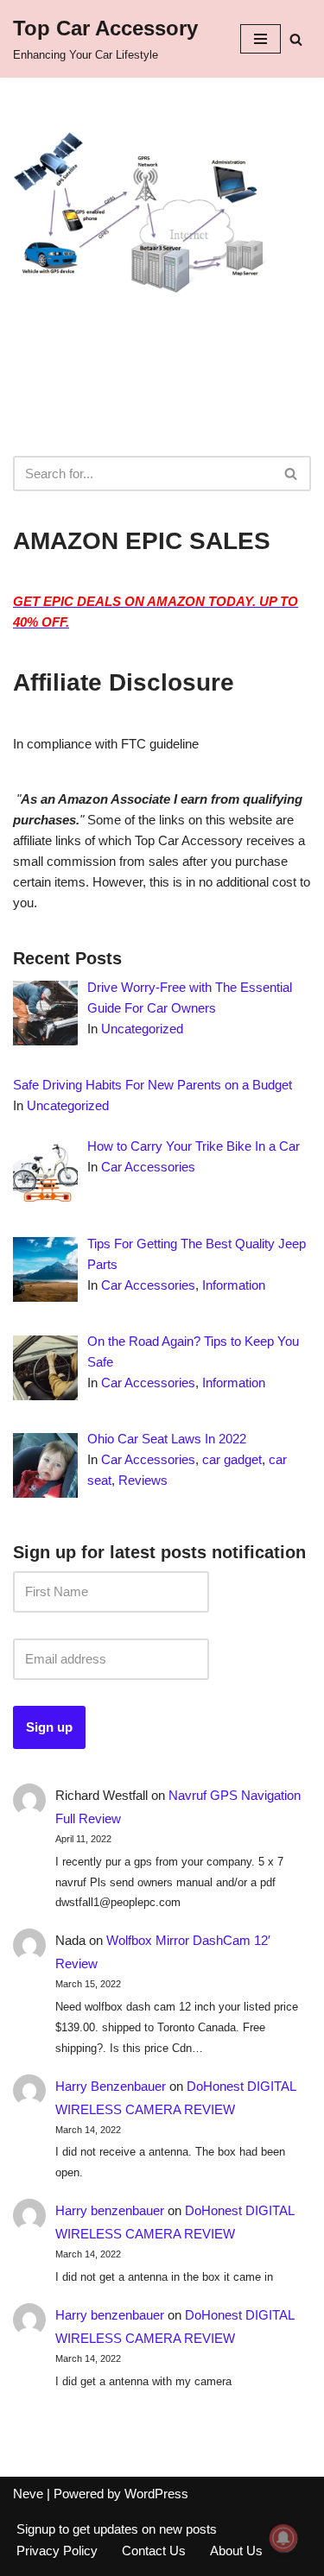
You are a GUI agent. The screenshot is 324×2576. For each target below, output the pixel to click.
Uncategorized (142, 1029)
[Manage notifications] (283, 2538)
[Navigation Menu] (260, 39)
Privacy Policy (57, 2551)
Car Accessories (148, 1167)
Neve (28, 2494)
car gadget (232, 1459)
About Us (236, 2551)
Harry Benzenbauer (111, 2086)
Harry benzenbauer (110, 2210)
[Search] (296, 39)
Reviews (143, 1480)
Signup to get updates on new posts (117, 2529)
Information (234, 1285)
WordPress (156, 2494)
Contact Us (154, 2551)
